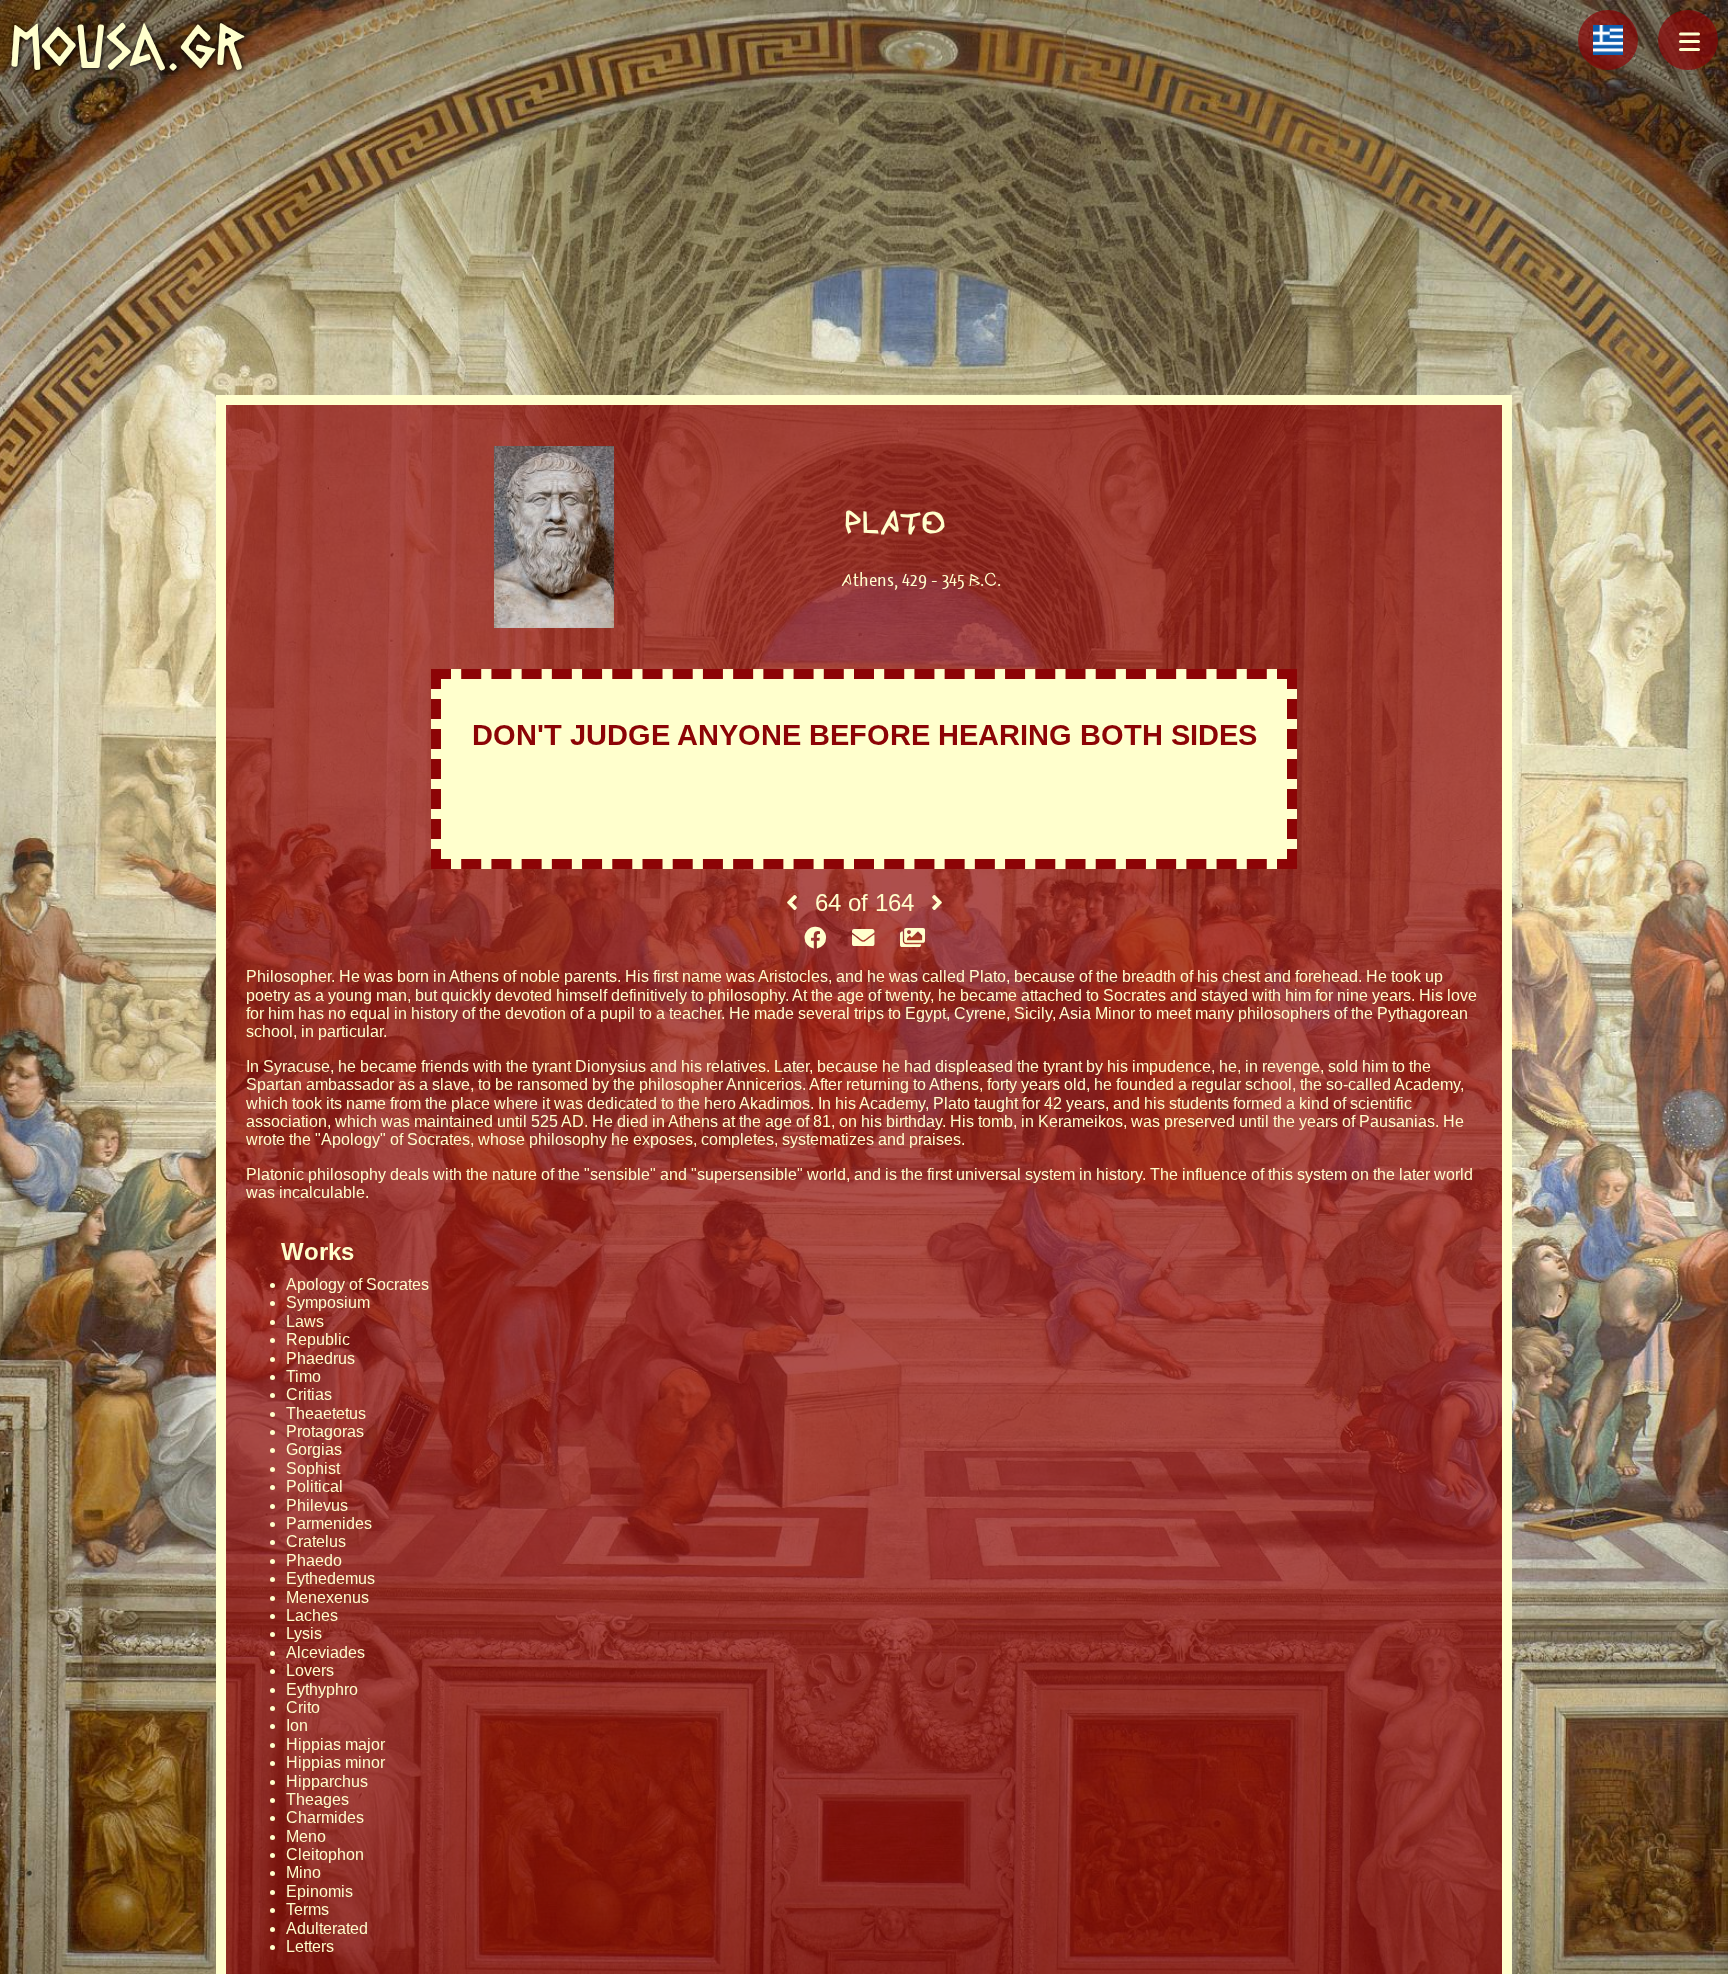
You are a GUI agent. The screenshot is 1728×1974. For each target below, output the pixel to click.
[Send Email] (863, 939)
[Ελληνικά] (1608, 40)
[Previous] (792, 903)
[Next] (937, 903)
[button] (1688, 40)
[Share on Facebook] (815, 939)
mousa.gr (127, 46)
